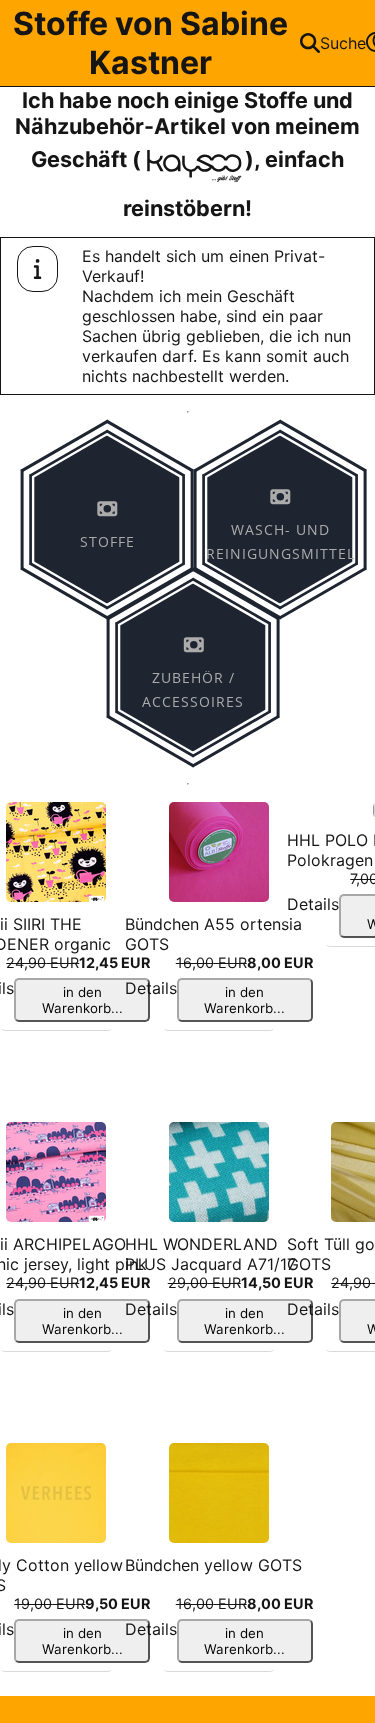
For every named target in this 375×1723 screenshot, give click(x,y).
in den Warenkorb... (82, 1000)
